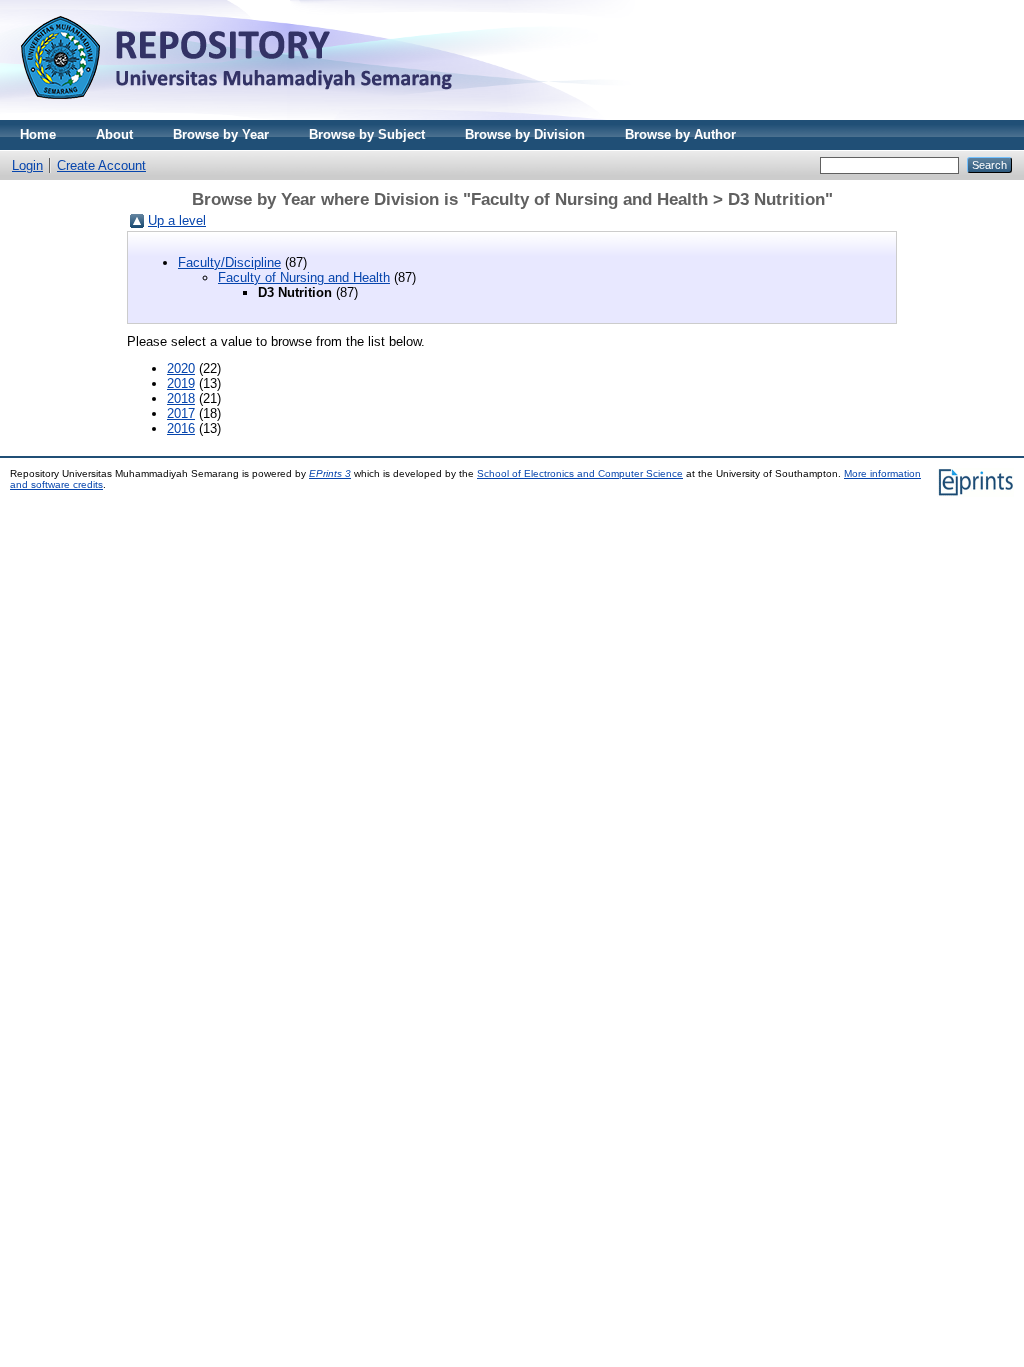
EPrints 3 (330, 473)
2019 (181, 383)
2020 (181, 368)
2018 (181, 398)
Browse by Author (680, 134)
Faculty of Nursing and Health (304, 277)
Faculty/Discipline (229, 262)
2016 (181, 428)
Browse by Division (525, 134)
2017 (181, 413)
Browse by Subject (367, 134)
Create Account (101, 165)
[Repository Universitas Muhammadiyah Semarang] (260, 115)
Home (38, 134)
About (114, 134)
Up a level (177, 220)
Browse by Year (221, 134)
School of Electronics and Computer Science (580, 473)
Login (27, 165)
